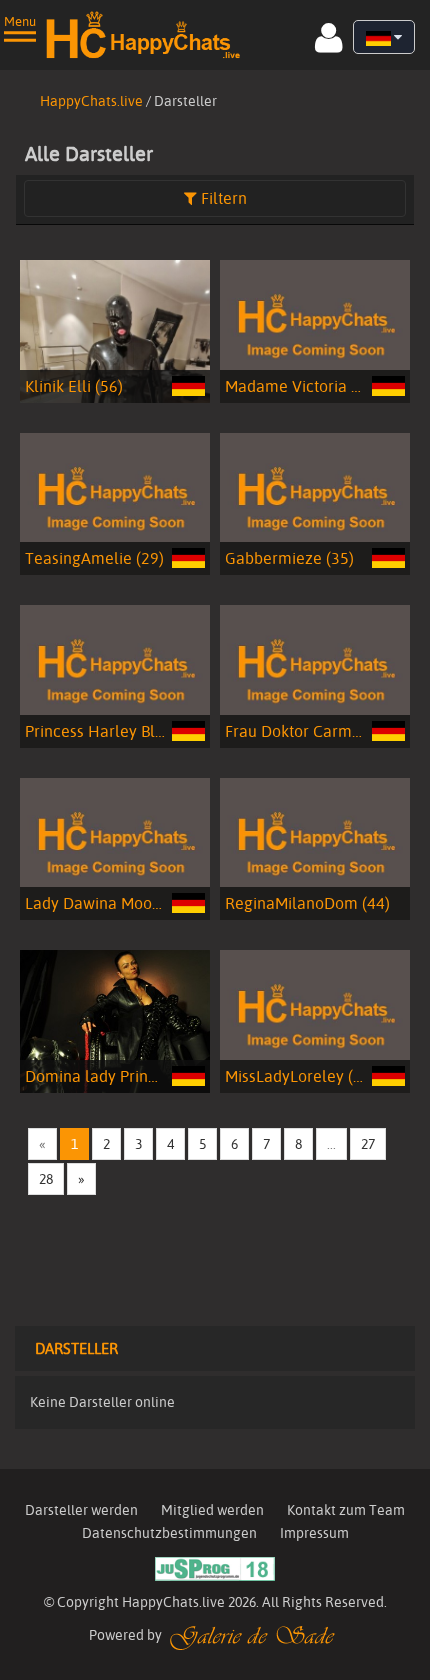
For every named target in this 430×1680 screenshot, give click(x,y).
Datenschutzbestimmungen (169, 1533)
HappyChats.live (91, 101)
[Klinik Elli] (115, 328)
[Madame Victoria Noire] (315, 328)
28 (46, 1179)
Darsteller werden (81, 1510)
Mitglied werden (212, 1510)
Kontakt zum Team (346, 1510)
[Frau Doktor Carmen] (315, 673)
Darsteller (76, 1348)
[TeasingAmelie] (115, 501)
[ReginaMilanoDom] (315, 846)
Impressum (314, 1533)
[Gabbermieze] (315, 501)
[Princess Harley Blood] (115, 673)
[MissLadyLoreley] (315, 1018)
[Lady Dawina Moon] (115, 846)
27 (368, 1144)
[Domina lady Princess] (115, 1018)
